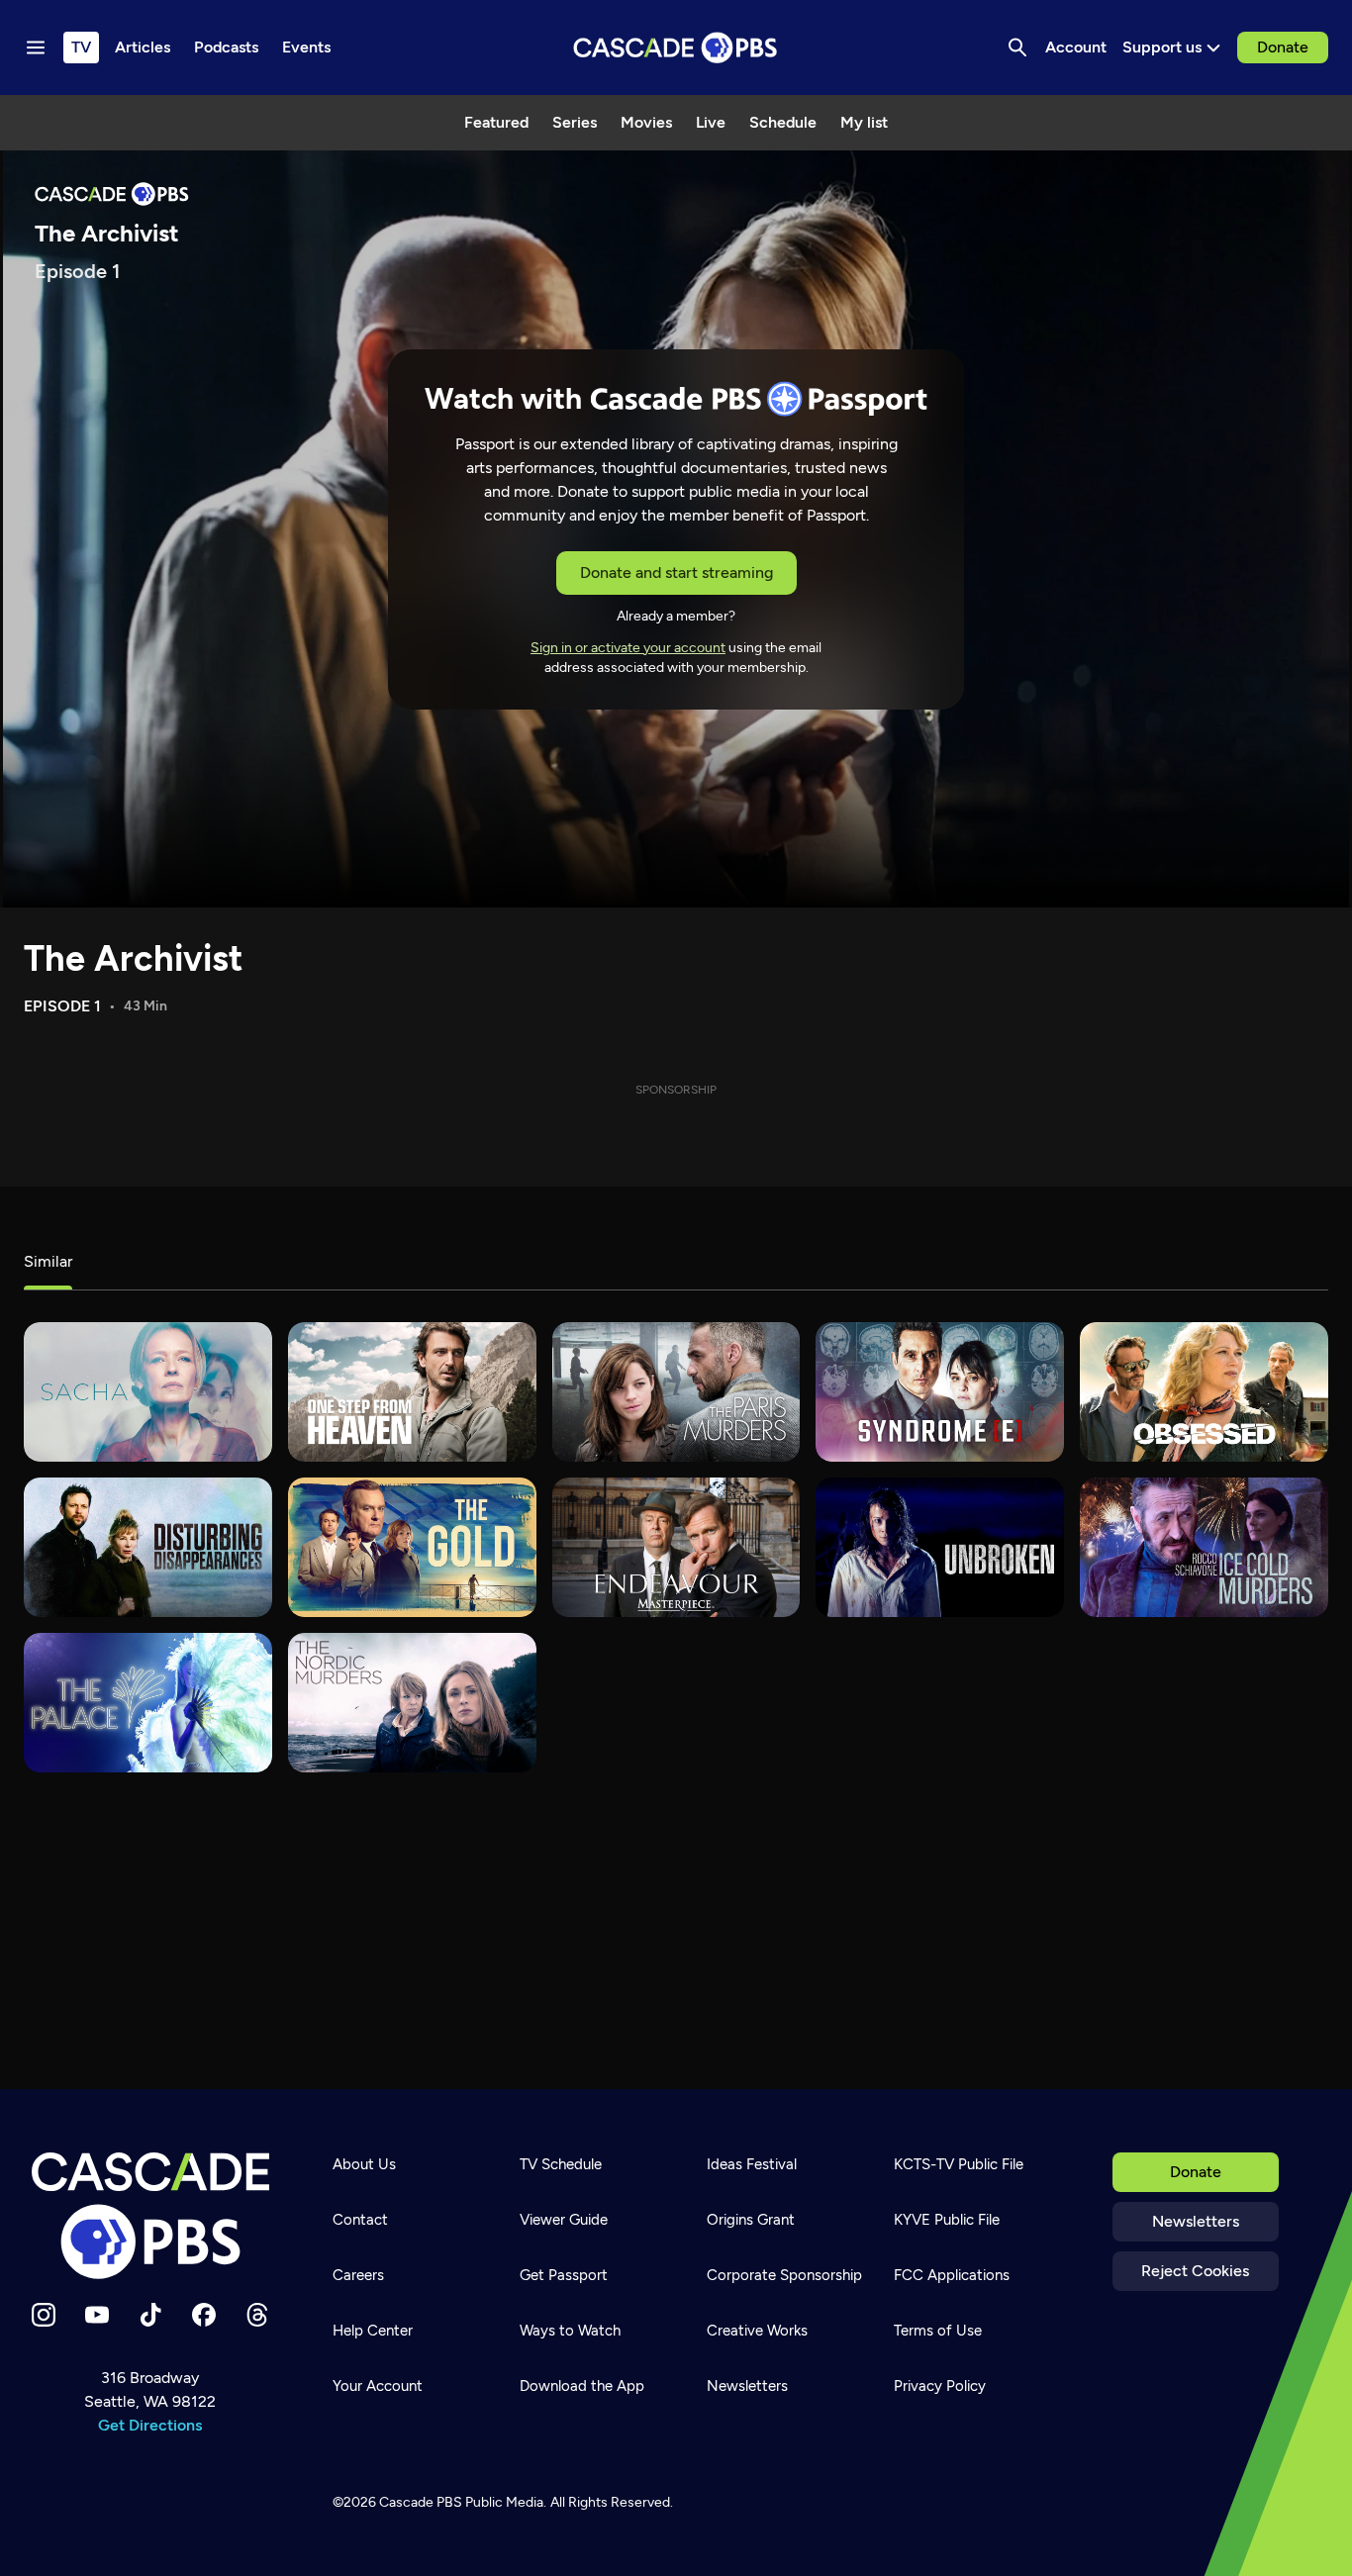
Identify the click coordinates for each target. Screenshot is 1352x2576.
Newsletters (1196, 2221)
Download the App (582, 2386)
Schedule (783, 122)
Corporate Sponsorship (784, 2275)
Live (711, 122)
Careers (358, 2275)
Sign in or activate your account (628, 648)
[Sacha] (148, 1392)
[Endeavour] (676, 1547)
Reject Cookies (1195, 2271)
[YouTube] (97, 2315)
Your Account (378, 2386)
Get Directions (150, 2425)
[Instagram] (44, 2315)
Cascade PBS (421, 2502)
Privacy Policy (940, 2386)
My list (864, 122)
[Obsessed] (1204, 1392)
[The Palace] (148, 1703)
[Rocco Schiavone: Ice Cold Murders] (1204, 1547)
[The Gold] (412, 1547)
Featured (496, 122)
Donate (1283, 47)
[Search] (1017, 48)
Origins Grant (751, 2220)
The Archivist (133, 958)
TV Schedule (561, 2164)
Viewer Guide (564, 2220)
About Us (364, 2164)
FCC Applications (952, 2275)
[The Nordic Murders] (412, 1703)
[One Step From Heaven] (412, 1392)
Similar (48, 1261)
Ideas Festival (752, 2164)
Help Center (373, 2331)
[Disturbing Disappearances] (148, 1547)
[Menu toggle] (36, 48)
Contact (360, 2220)
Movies (646, 122)
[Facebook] (204, 2315)
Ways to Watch (570, 2331)
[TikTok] (150, 2315)
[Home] (150, 2216)
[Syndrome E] (940, 1392)
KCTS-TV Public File (959, 2164)
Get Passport (564, 2275)
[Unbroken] (940, 1547)
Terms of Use (938, 2331)
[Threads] (257, 2315)
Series (575, 122)
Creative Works (757, 2331)
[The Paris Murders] (676, 1392)
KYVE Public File (947, 2220)
